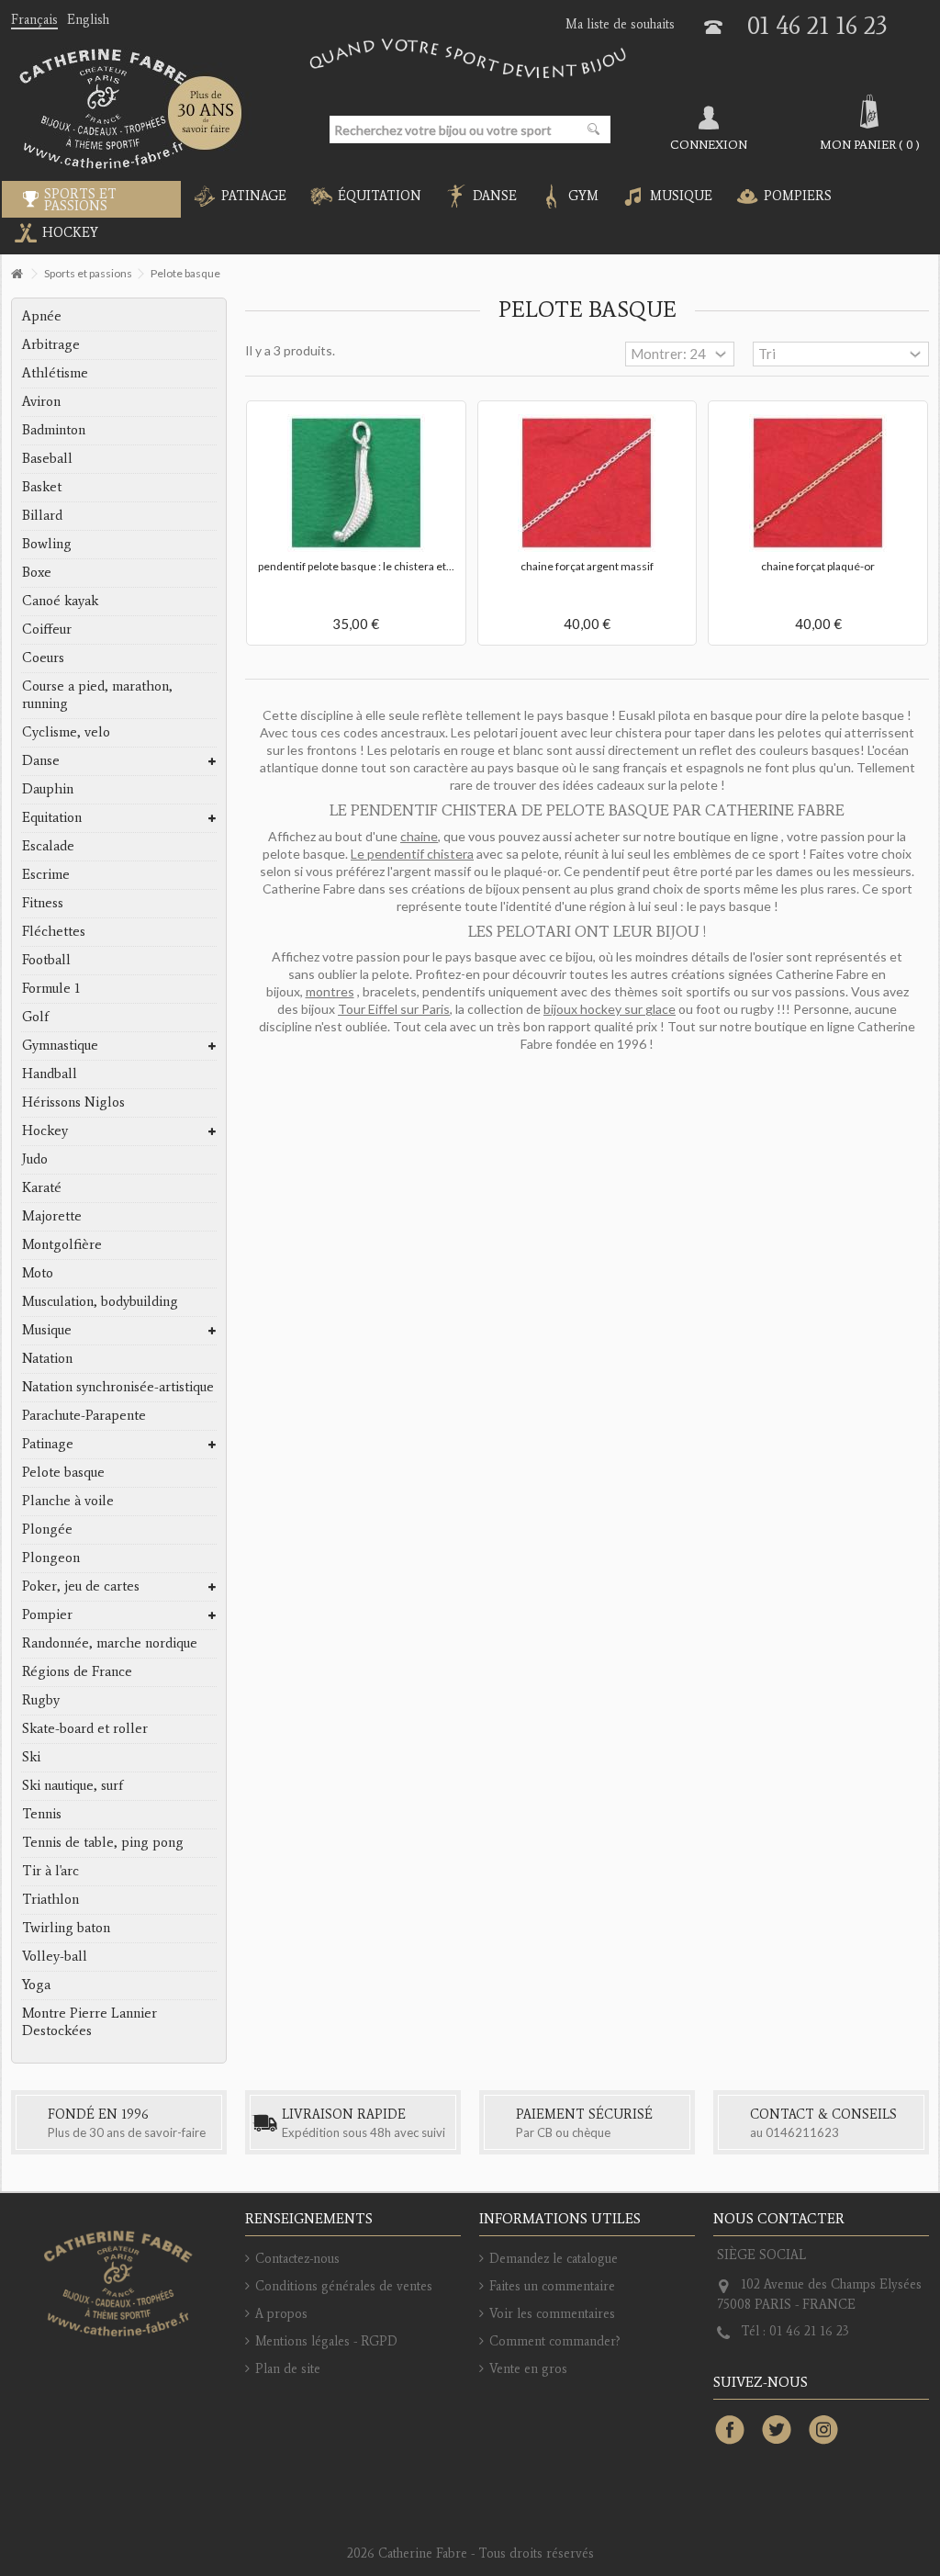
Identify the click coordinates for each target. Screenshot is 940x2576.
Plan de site (288, 2369)
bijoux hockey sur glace (610, 1009)
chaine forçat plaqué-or (818, 566)
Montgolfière (62, 1244)
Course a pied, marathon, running (97, 695)
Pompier (47, 1614)
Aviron (41, 401)
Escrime (46, 874)
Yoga (36, 1985)
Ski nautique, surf (73, 1785)
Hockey (45, 1131)
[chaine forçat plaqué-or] (818, 483)
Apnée (42, 316)
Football (46, 960)
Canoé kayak (60, 601)
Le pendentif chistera (412, 854)
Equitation (52, 817)
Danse (41, 760)
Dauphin (48, 789)
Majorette (52, 1216)
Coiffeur (47, 629)
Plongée (47, 1529)
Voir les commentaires (552, 2314)
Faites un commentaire (552, 2286)
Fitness (43, 903)
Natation (47, 1358)
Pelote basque (63, 1472)
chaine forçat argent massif (587, 566)
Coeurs (43, 658)
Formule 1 (51, 988)
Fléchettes (54, 931)
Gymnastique (60, 1045)
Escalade (48, 846)
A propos (281, 2314)
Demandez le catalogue (554, 2259)
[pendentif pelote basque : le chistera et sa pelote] (356, 483)
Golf (35, 1017)
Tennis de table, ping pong (103, 1842)
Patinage (48, 1444)
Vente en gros (528, 2369)
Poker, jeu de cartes (81, 1586)
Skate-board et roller (85, 1728)
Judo (35, 1159)
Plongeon (51, 1558)
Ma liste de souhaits (620, 24)
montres (330, 991)
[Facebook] (730, 2431)
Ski (31, 1757)
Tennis (42, 1814)
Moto (38, 1273)
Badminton (54, 430)
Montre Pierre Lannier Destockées (90, 2022)
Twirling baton (66, 1928)
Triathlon (50, 1899)
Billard (42, 515)
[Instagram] (823, 2431)
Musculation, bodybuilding (100, 1301)
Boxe (37, 572)
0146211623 (802, 2132)
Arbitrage (51, 344)
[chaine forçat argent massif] (587, 483)
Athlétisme (55, 373)
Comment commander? (555, 2341)
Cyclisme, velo (66, 732)
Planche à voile (68, 1501)
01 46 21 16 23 (817, 25)
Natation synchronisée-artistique (118, 1387)
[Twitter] (777, 2431)
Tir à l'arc (50, 1871)
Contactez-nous (297, 2259)
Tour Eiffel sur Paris (394, 1009)
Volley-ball (55, 1956)
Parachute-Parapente (84, 1415)
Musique (47, 1330)
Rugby (41, 1700)
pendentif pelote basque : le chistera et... (356, 566)
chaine (419, 836)
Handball (50, 1074)
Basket (42, 487)
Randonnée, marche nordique (110, 1643)
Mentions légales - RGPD (326, 2341)
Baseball (47, 458)
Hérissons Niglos (73, 1102)
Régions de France (77, 1671)
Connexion (709, 144)
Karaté (42, 1187)
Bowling (47, 544)
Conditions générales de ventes (344, 2286)
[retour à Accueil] (17, 274)
